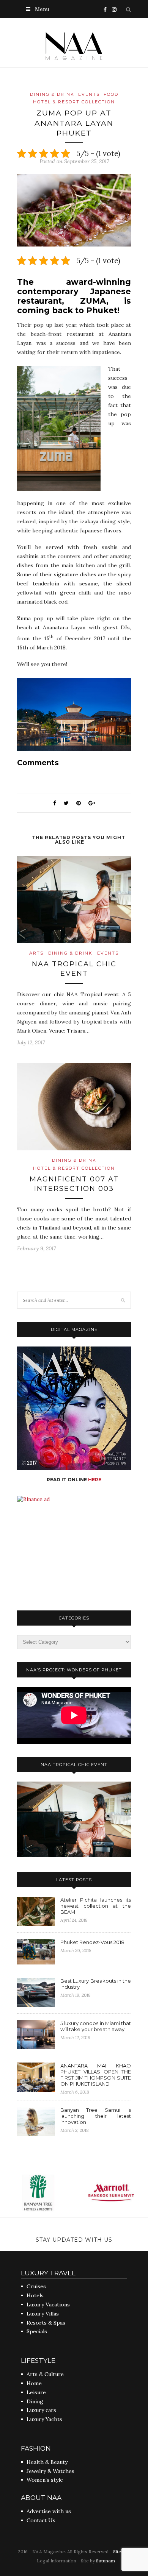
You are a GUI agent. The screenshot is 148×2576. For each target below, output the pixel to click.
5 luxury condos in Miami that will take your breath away (96, 2026)
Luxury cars (41, 2410)
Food (111, 94)
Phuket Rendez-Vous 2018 (92, 1942)
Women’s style (45, 2480)
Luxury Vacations (48, 2305)
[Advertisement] (74, 1550)
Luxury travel (48, 2273)
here (95, 1480)
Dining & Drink (52, 94)
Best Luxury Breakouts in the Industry (96, 1984)
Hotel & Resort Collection (74, 102)
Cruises (36, 2286)
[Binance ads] (33, 1499)
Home (34, 2383)
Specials (37, 2331)
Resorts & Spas (46, 2323)
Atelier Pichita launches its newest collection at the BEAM (96, 1906)
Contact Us (41, 2520)
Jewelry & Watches (50, 2471)
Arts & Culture (45, 2374)
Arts (36, 953)
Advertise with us (49, 2511)
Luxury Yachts (44, 2419)
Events (89, 94)
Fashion (36, 2448)
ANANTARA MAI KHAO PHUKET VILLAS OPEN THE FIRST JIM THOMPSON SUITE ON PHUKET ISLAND (96, 2075)
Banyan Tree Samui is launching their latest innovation (96, 2116)
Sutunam (105, 2561)
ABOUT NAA (41, 2498)
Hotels (35, 2295)
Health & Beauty (47, 2462)
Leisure (36, 2392)
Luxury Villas (43, 2314)
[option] (76, 2194)
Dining (35, 2401)
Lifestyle (38, 2361)
